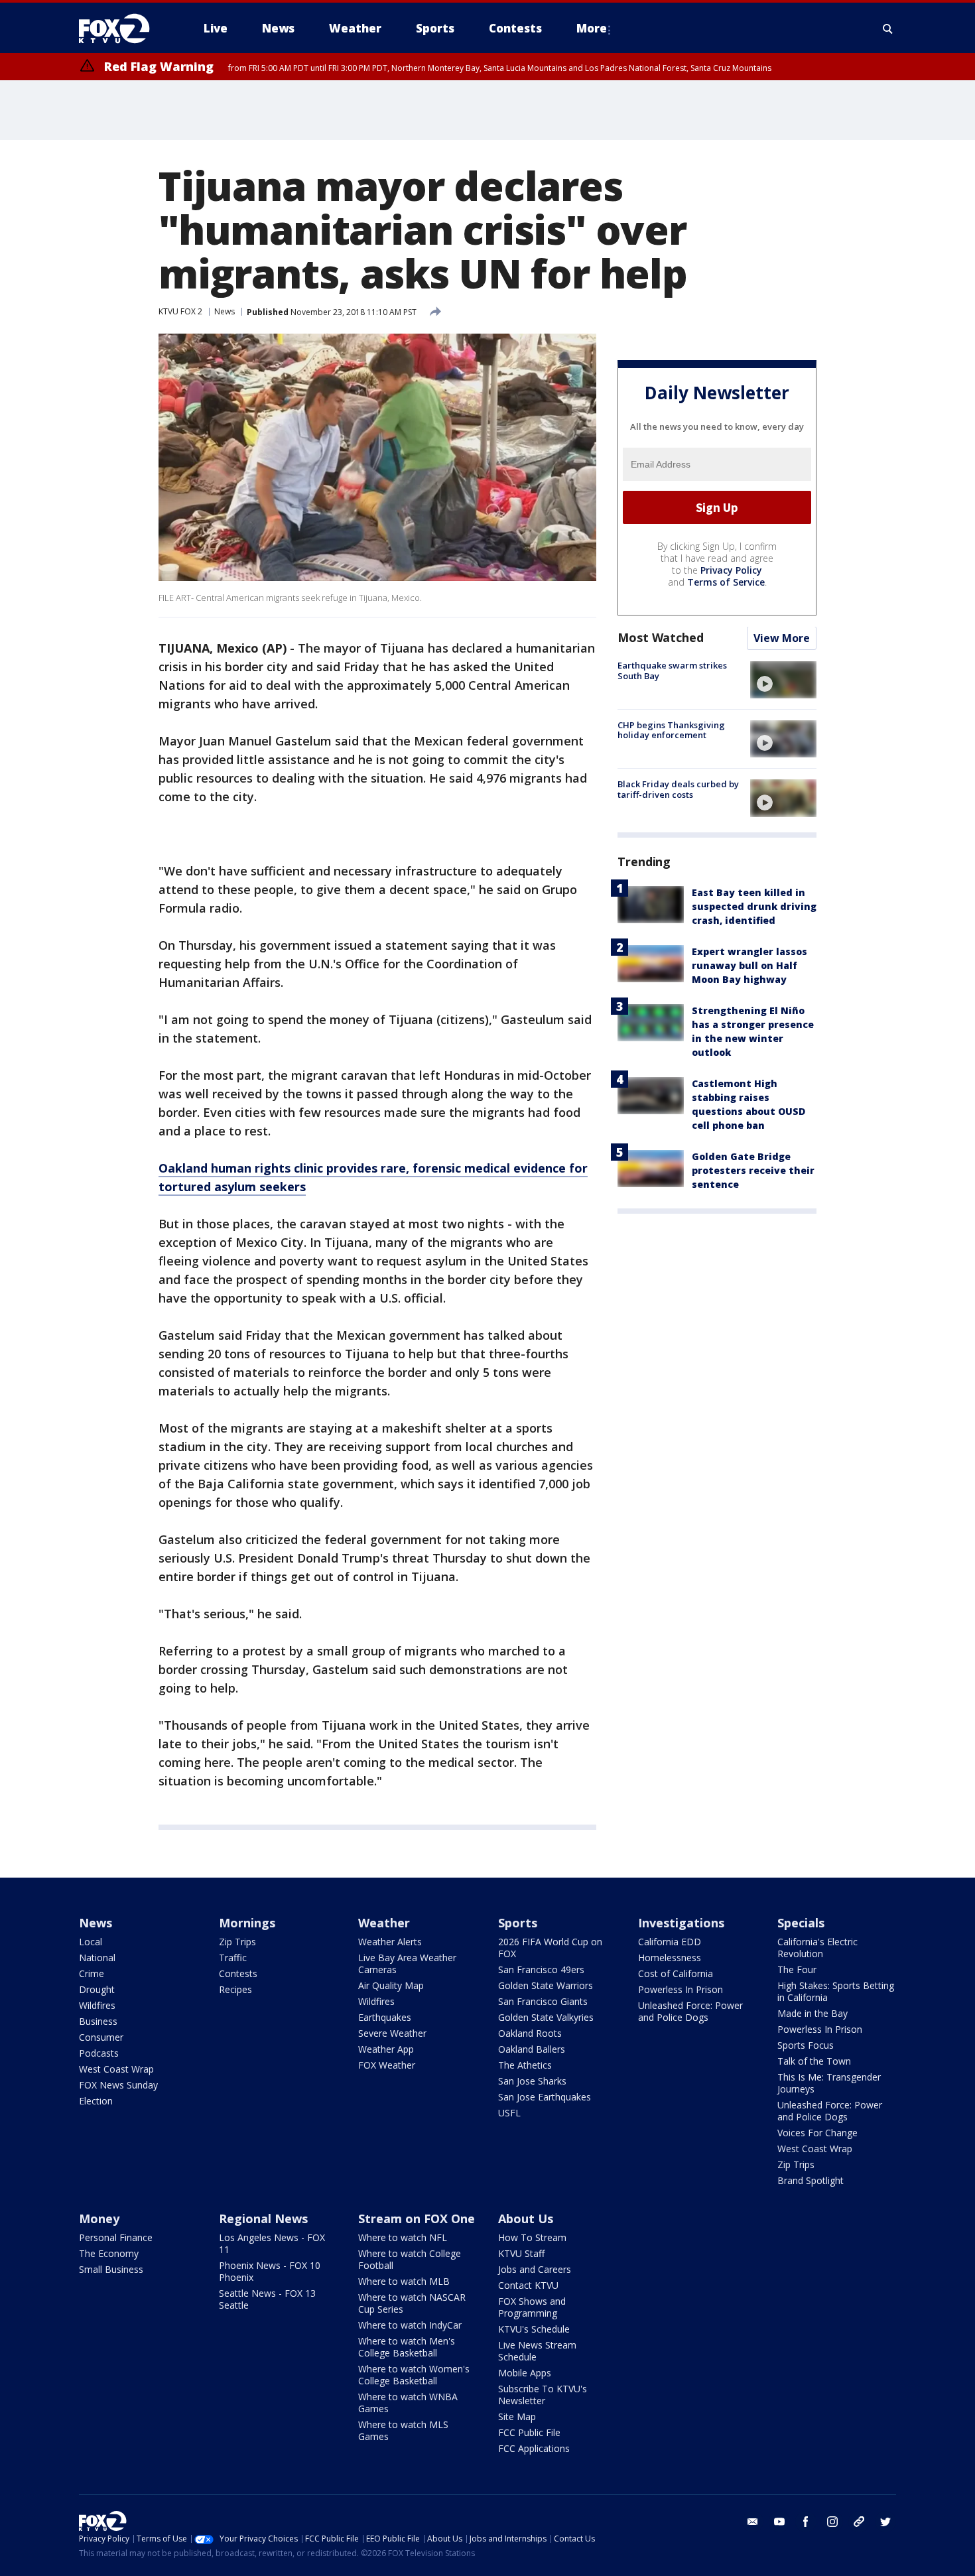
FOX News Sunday (118, 2085)
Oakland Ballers (532, 2049)
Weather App (386, 2049)
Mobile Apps (525, 2373)
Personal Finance (116, 2237)
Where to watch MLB (404, 2281)
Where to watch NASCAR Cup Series (412, 2303)
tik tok (859, 2522)
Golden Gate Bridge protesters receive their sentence (753, 1171)
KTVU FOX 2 (180, 311)
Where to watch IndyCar (410, 2325)
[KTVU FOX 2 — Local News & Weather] (123, 29)
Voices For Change (817, 2133)
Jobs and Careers (535, 2269)
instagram (832, 2522)
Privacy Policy (731, 571)
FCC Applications (534, 2448)
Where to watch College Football (410, 2259)
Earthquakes (385, 2017)
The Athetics (525, 2065)
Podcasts (99, 2053)
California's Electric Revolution (817, 1948)
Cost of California (676, 1973)
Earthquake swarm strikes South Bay (672, 671)
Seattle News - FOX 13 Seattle (267, 2299)
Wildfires (97, 2005)
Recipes (235, 1989)
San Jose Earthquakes (545, 2097)
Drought (97, 1989)
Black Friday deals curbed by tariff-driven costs (678, 789)
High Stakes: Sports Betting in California (836, 1991)
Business (98, 2021)
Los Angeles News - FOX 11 (272, 2243)
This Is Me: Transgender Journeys (829, 2083)
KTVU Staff (521, 2253)
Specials (801, 1923)
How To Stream (532, 2237)
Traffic (233, 1958)
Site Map (517, 2416)
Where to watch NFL (403, 2237)
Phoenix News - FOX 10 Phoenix (270, 2271)
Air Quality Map (391, 1985)
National (97, 1958)
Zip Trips (237, 1942)
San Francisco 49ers (541, 1969)
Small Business (111, 2269)
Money (99, 2219)
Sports (518, 1923)
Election (96, 2101)
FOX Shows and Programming (532, 2307)
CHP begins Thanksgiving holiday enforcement (671, 730)
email (753, 2522)
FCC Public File (529, 2432)
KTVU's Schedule (534, 2329)
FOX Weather (387, 2065)
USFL (509, 2113)
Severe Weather (392, 2033)
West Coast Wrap (116, 2069)
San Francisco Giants (543, 2001)
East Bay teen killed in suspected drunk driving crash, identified (754, 907)
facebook (806, 2522)
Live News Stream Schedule (537, 2351)
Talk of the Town (814, 2061)
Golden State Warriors (546, 1985)
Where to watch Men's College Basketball (407, 2347)
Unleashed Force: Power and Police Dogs (690, 2011)
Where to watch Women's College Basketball (414, 2375)
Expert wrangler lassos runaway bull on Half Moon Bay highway (749, 966)
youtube (779, 2522)
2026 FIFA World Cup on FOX (550, 1948)
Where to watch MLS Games (403, 2430)
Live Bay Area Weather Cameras (407, 1964)
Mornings (247, 1923)
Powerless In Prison (681, 1989)
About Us (526, 2219)
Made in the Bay (812, 2013)
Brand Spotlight (811, 2180)
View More (782, 639)
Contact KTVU (528, 2285)
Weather (384, 1923)
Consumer (101, 2037)
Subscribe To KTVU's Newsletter (543, 2395)
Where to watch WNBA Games (408, 2403)
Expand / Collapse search (888, 29)
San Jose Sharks (532, 2081)
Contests (238, 1973)
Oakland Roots (530, 2033)
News (225, 311)
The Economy (109, 2253)
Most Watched (661, 638)
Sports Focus (806, 2045)
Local (91, 1942)
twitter (885, 2522)
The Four (797, 1969)
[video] (783, 680)
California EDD (670, 1942)
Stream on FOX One (417, 2219)
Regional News (263, 2219)
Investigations (681, 1923)
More (592, 28)
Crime (92, 1973)
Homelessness (670, 1958)
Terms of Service (726, 583)
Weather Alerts (390, 1942)
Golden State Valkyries (546, 2017)
